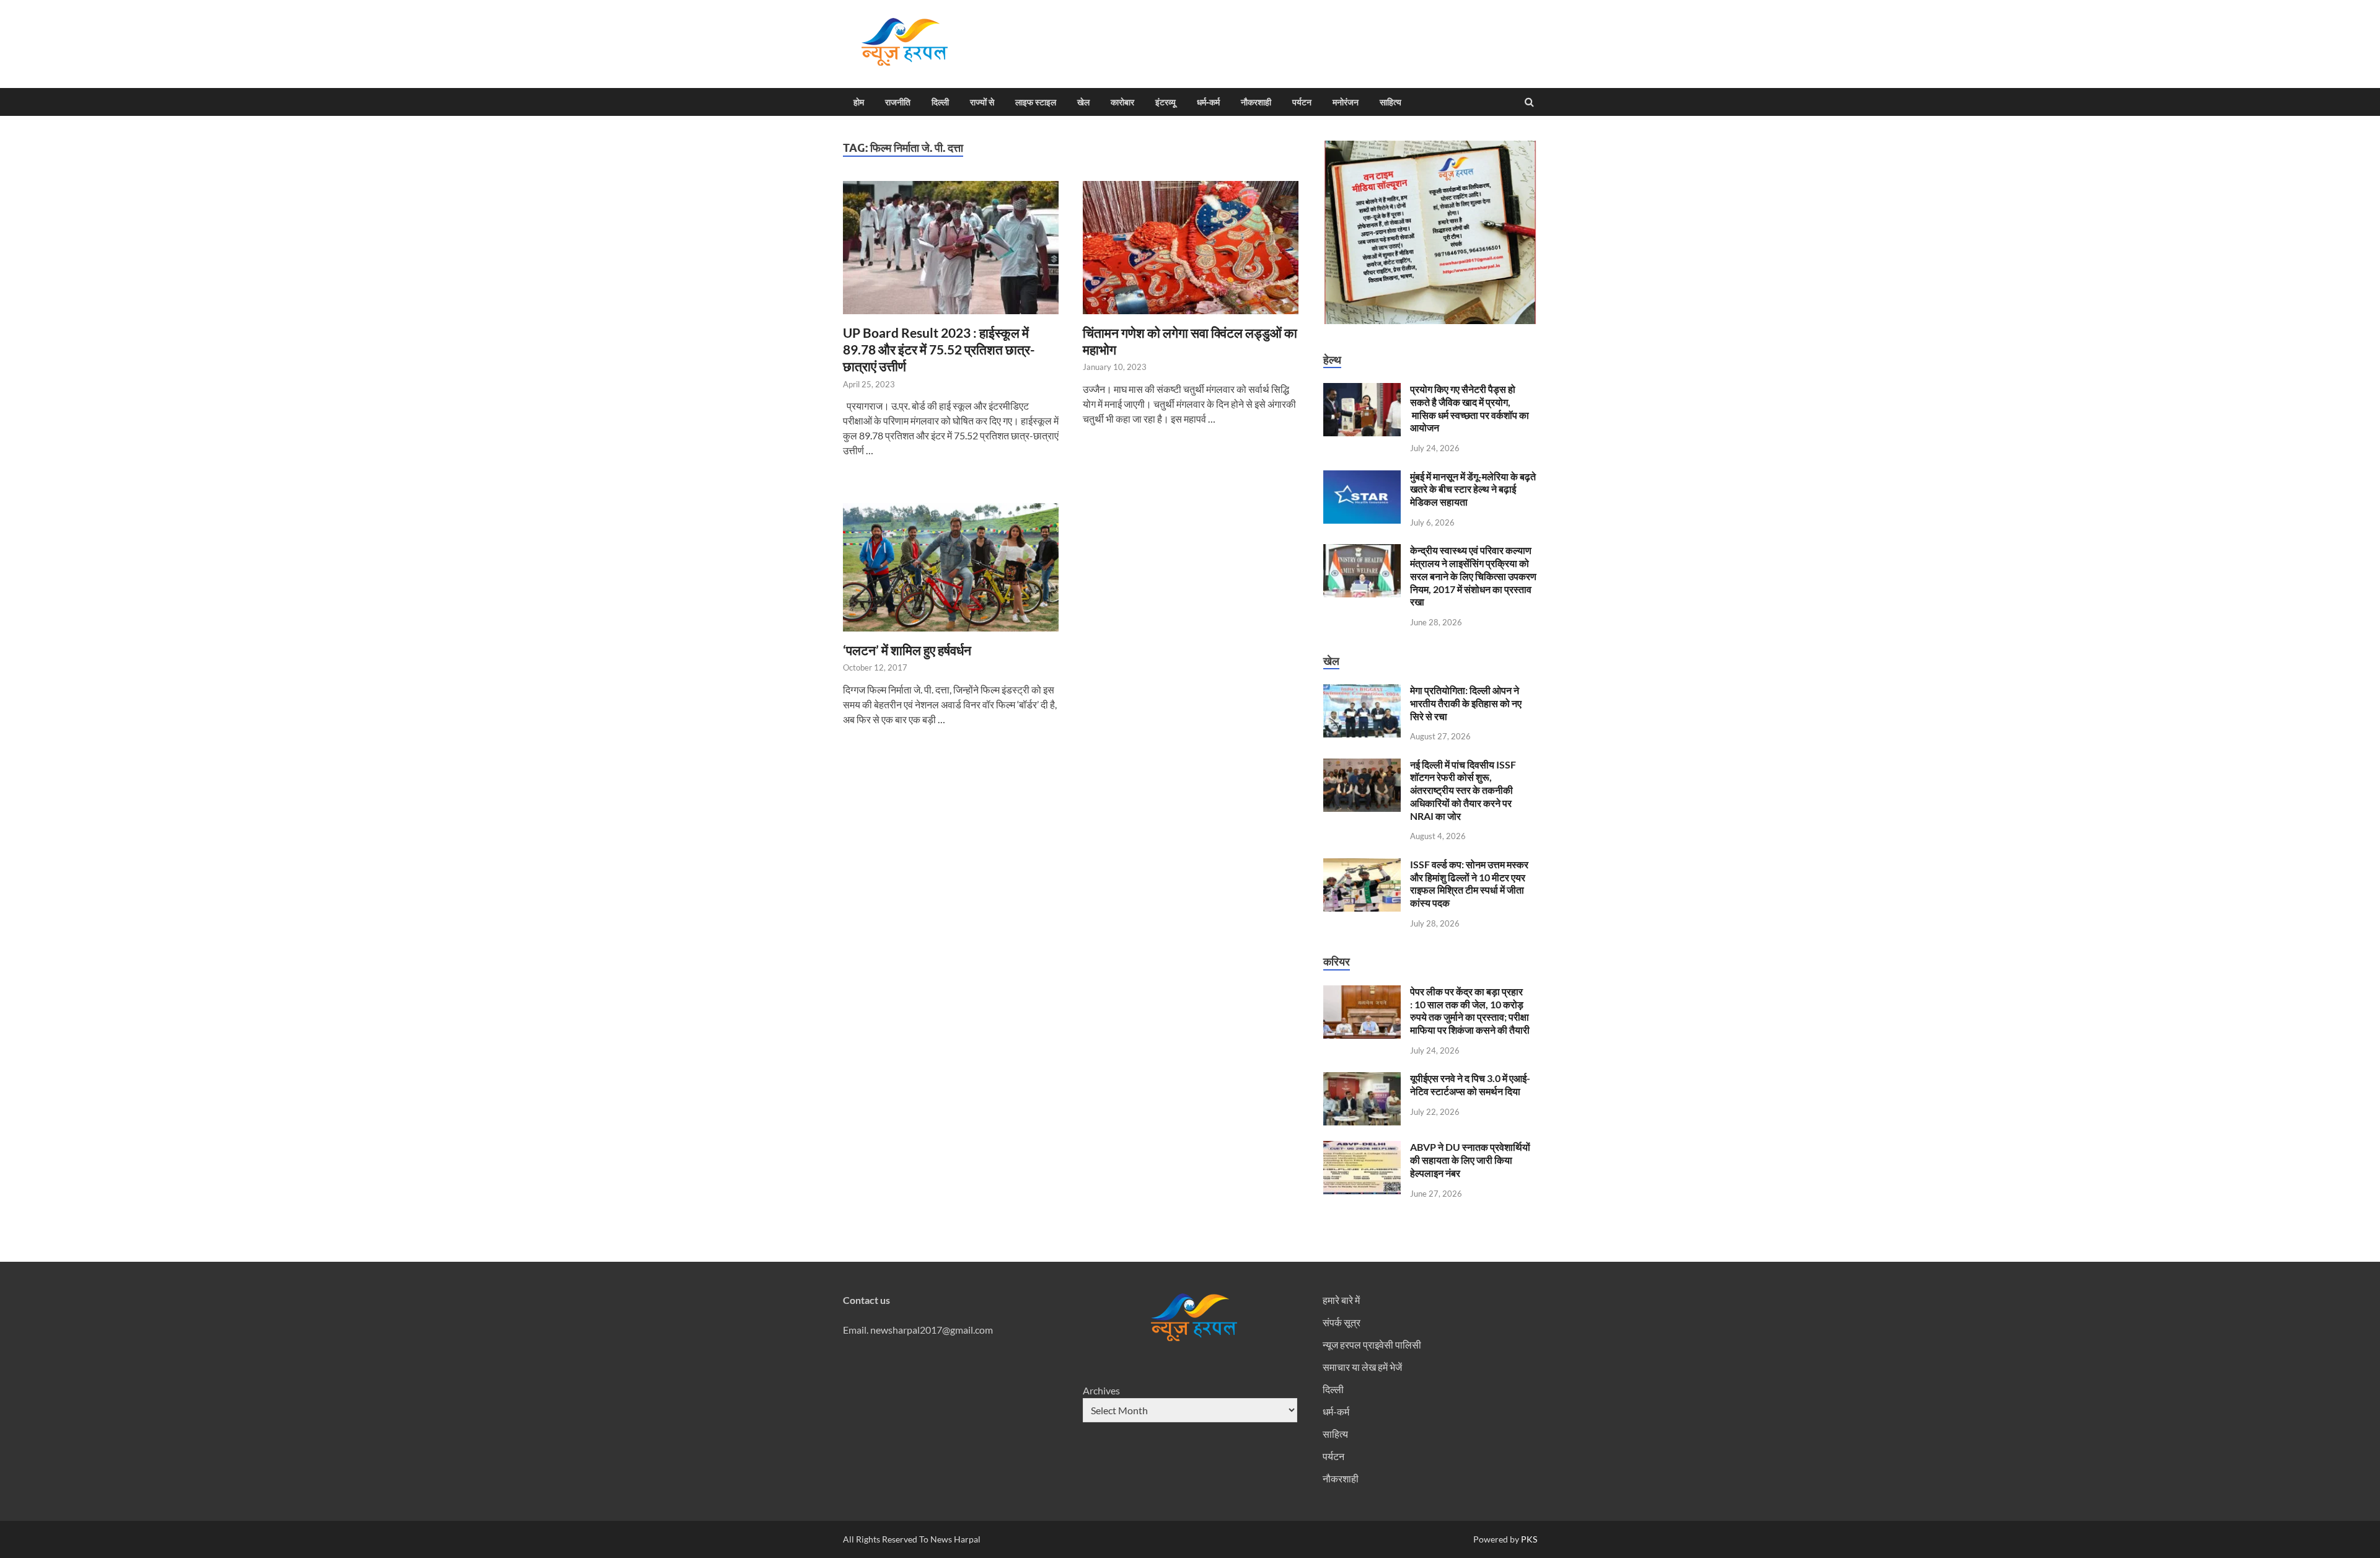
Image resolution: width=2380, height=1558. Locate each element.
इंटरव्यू (1166, 102)
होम (859, 102)
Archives (1101, 1390)
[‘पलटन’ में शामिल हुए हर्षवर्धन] (951, 572)
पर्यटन (1302, 102)
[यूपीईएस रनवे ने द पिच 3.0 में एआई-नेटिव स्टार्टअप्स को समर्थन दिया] (1362, 1079)
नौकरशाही (1256, 102)
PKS (1528, 1539)
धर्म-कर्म (1208, 102)
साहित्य (1391, 102)
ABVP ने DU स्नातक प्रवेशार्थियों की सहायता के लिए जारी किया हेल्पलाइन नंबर (1470, 1160)
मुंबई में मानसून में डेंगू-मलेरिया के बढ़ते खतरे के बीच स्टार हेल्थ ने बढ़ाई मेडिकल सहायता (1473, 489)
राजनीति (898, 102)
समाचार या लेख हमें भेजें (1362, 1367)
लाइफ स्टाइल (1036, 102)
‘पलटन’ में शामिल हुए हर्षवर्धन (907, 650)
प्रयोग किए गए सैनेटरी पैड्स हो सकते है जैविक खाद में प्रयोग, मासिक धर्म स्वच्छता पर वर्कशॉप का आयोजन (1470, 408)
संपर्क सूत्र (1342, 1322)
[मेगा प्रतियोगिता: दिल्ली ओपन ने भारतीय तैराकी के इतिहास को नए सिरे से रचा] (1362, 691)
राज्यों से (982, 102)
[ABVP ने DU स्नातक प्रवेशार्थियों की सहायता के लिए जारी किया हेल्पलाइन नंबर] (1362, 1148)
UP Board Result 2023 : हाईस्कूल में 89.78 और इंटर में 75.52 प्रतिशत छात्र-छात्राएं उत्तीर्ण (939, 350)
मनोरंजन (1346, 102)
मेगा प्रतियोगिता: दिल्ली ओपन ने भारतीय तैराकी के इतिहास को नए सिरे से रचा (1466, 703)
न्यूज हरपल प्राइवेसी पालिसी (1372, 1345)
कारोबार (1122, 102)
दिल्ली (940, 102)
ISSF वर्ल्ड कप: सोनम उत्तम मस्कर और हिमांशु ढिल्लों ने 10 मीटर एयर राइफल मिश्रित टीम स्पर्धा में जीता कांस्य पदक (1469, 883)
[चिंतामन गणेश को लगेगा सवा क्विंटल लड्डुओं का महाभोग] (1191, 253)
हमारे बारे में (1341, 1300)
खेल (1083, 102)
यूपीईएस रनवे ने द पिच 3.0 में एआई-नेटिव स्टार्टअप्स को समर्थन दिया (1470, 1085)
